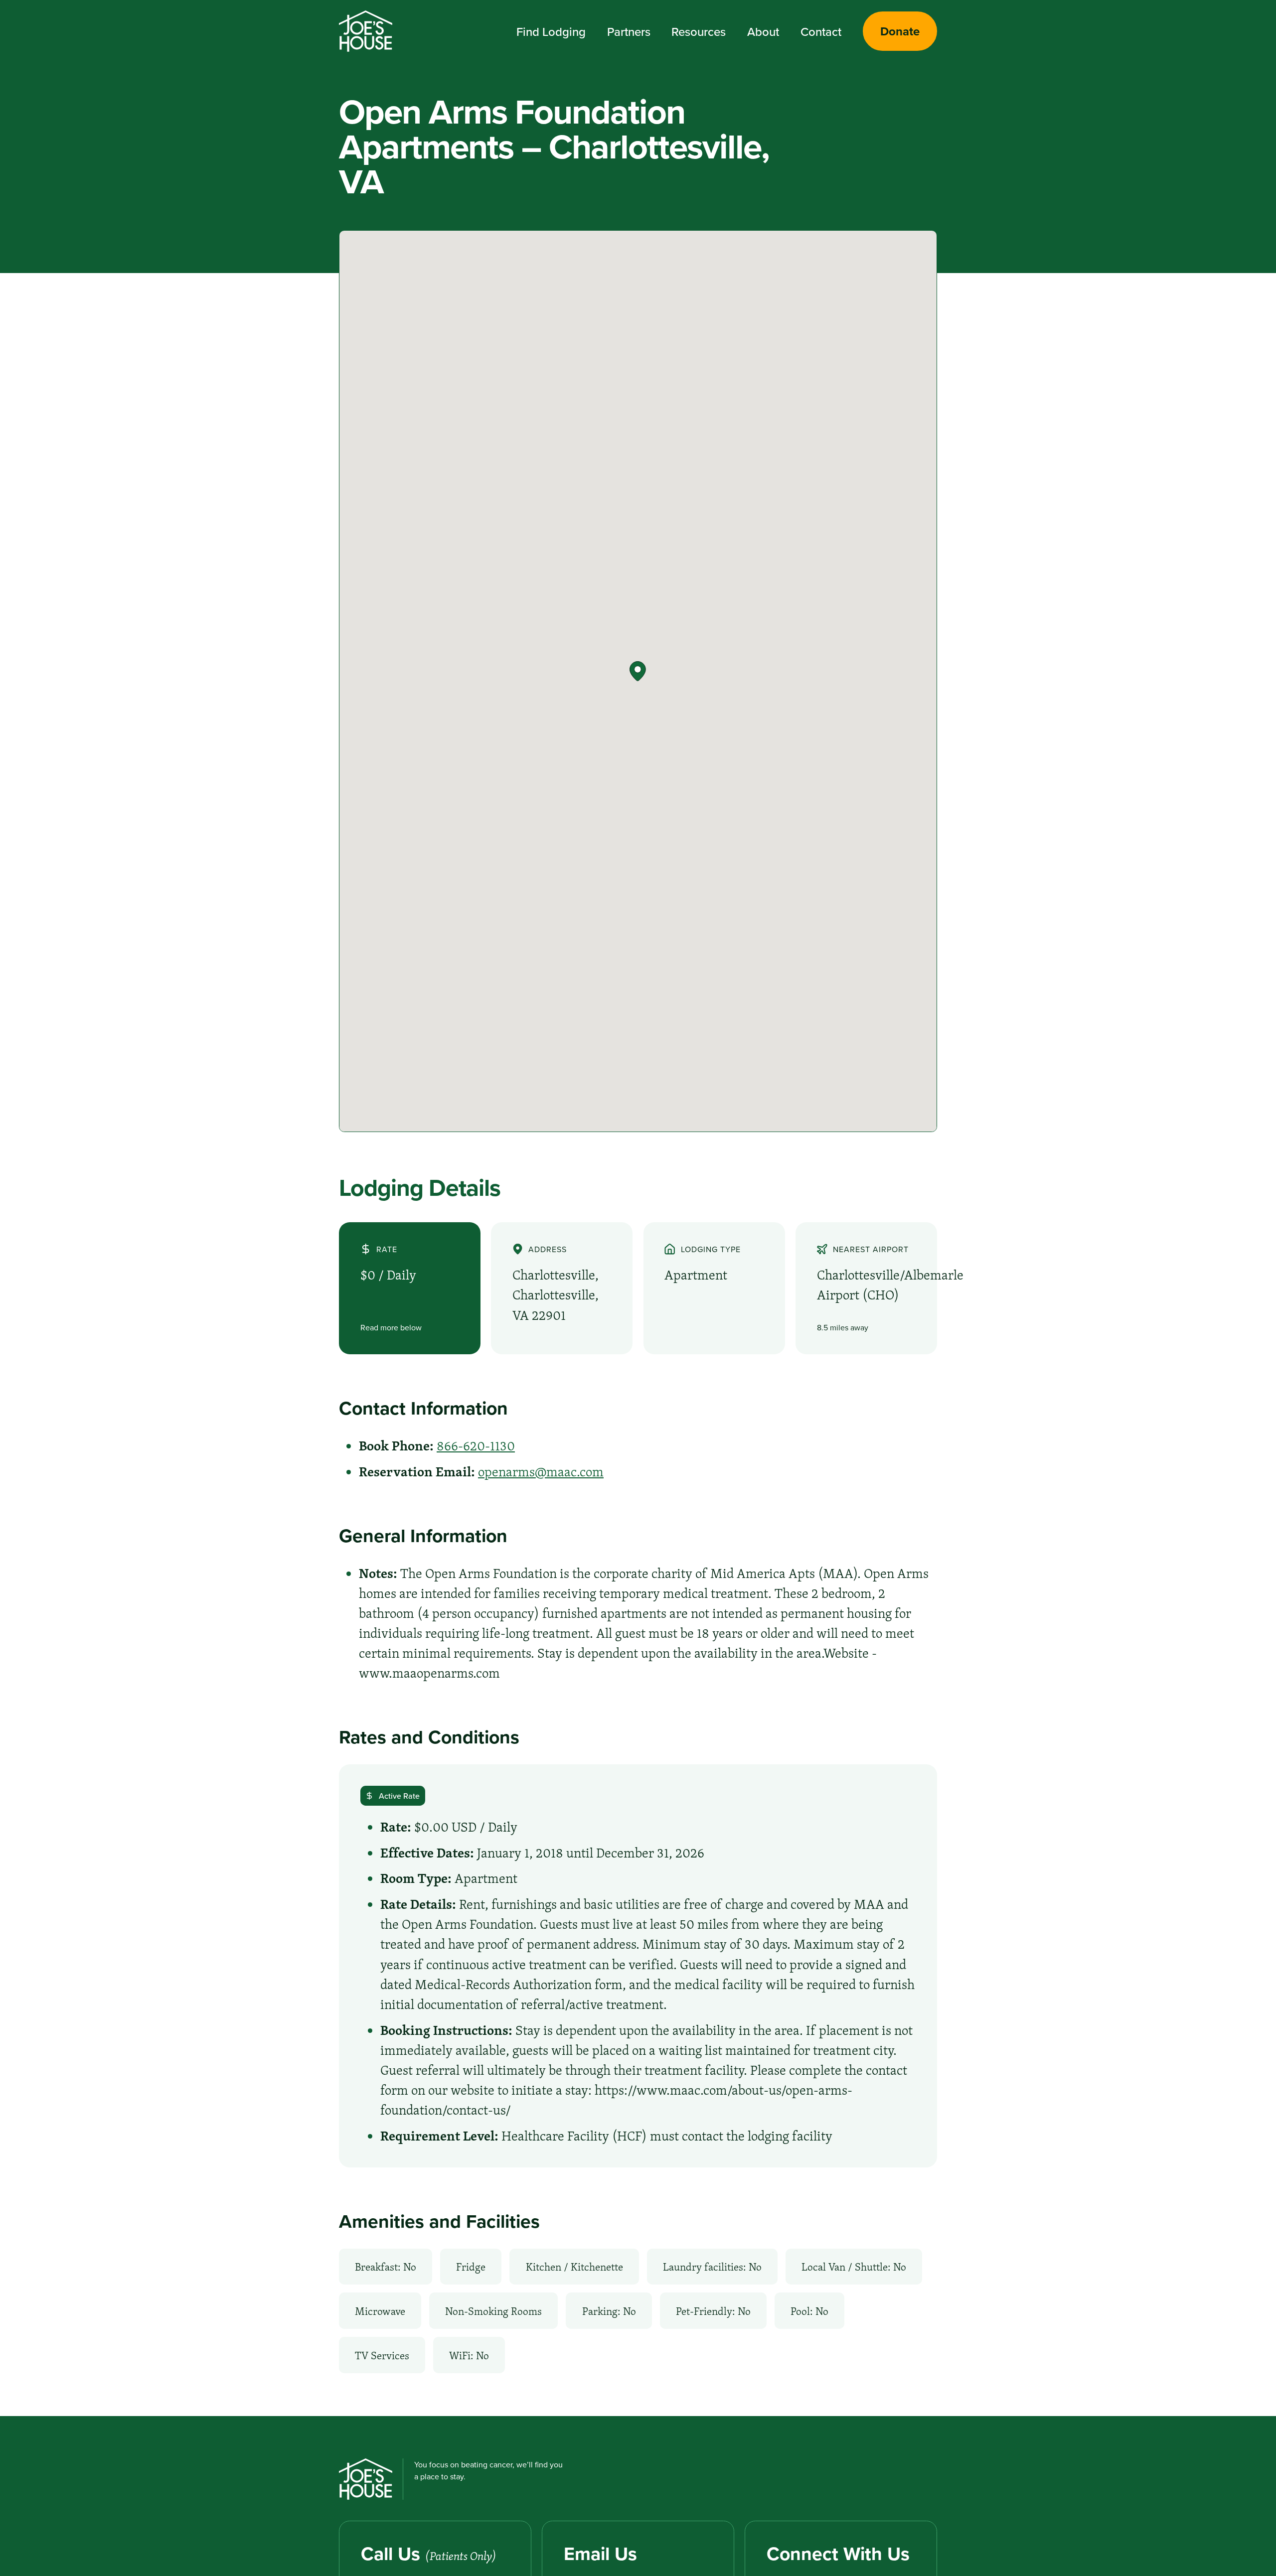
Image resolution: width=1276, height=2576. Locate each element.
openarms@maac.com (541, 1472)
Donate (900, 31)
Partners (629, 31)
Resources (699, 31)
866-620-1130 (476, 1446)
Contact (821, 31)
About (763, 31)
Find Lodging (551, 31)
